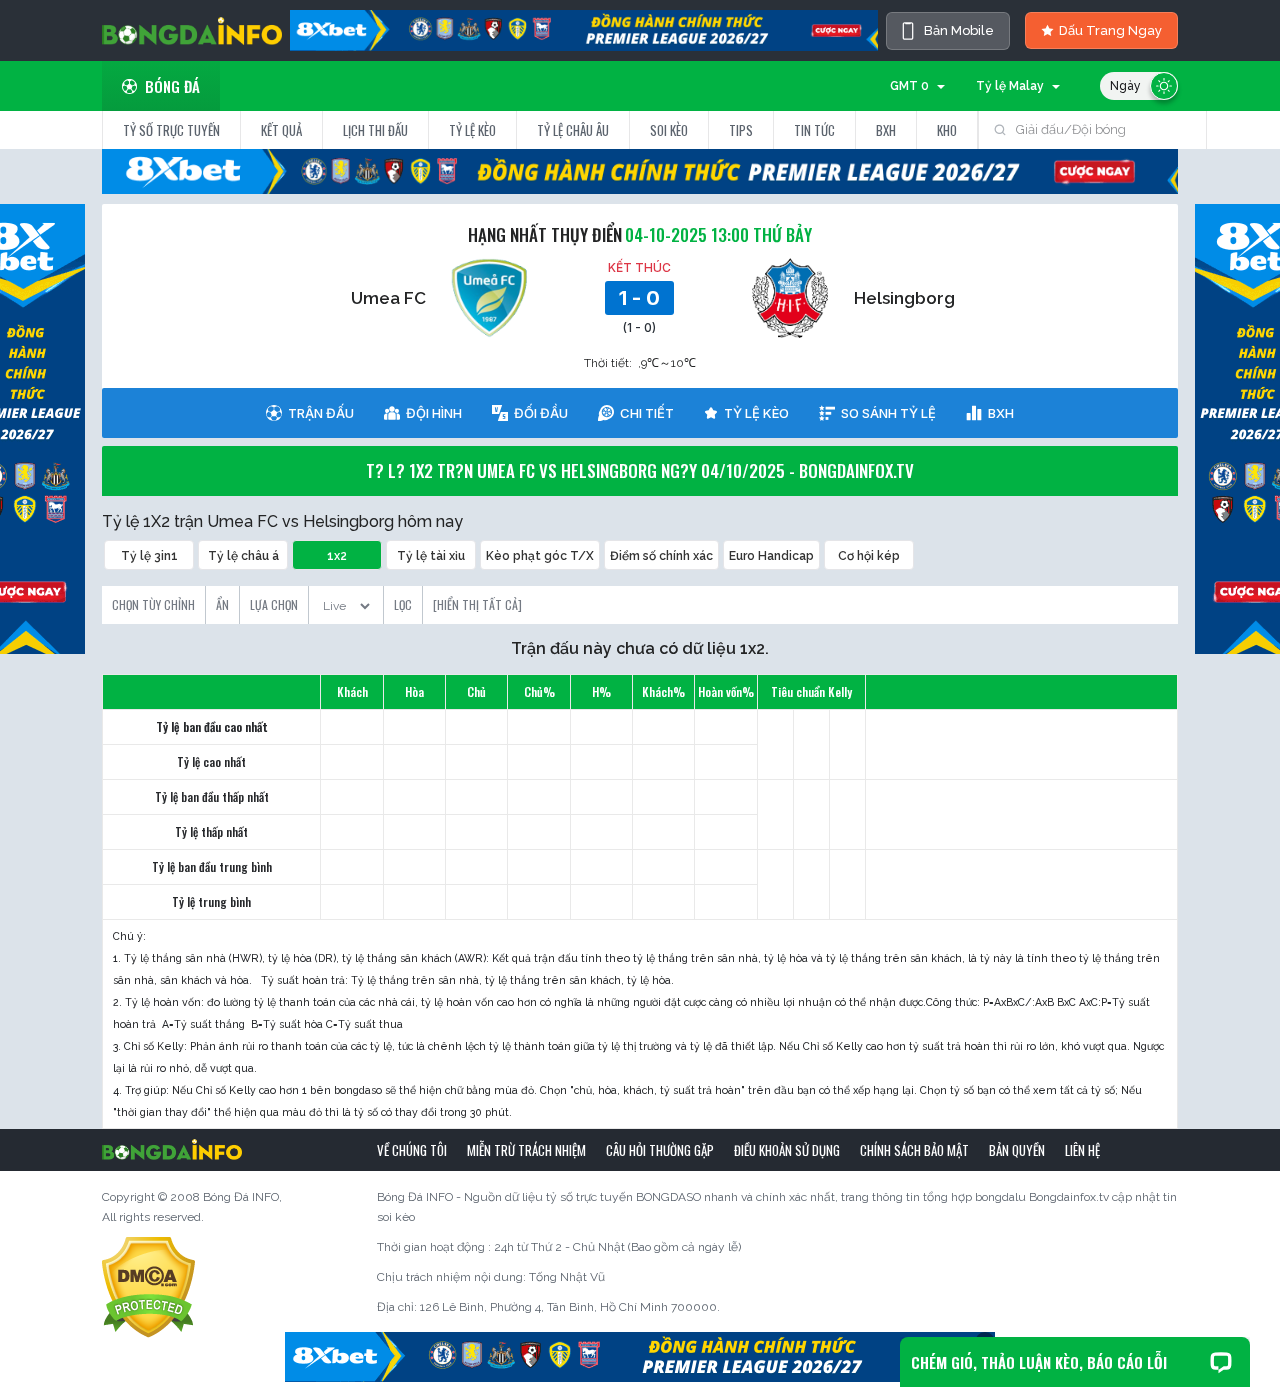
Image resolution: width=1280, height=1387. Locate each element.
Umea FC (388, 298)
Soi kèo (669, 130)
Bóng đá (172, 86)
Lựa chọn (274, 604)
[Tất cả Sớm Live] (346, 600)
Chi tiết (647, 413)
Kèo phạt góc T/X (540, 556)
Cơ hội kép (869, 556)
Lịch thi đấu (375, 130)
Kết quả (281, 130)
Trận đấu (321, 413)
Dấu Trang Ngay (1110, 30)
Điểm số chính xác (661, 556)
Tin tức (814, 130)
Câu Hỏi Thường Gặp (660, 1150)
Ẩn (222, 604)
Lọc (403, 604)
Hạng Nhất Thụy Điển (545, 234)
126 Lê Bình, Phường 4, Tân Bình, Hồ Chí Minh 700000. (570, 1307)
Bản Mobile (959, 30)
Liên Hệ (1082, 1150)
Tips (741, 130)
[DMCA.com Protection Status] (148, 1286)
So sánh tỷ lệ (888, 413)
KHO (947, 130)
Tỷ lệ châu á (243, 556)
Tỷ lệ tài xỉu (431, 556)
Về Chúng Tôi (412, 1150)
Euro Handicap (771, 556)
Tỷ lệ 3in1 (149, 556)
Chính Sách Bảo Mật (914, 1150)
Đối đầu (541, 413)
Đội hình (434, 413)
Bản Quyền (1017, 1150)
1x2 (337, 556)
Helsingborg (904, 298)
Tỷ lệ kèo (472, 130)
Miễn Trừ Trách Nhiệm (526, 1150)
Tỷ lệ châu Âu (573, 130)
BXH (886, 130)
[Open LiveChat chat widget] (1221, 1362)
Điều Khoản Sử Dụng (787, 1150)
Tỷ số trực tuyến (171, 130)
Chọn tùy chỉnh (153, 604)
